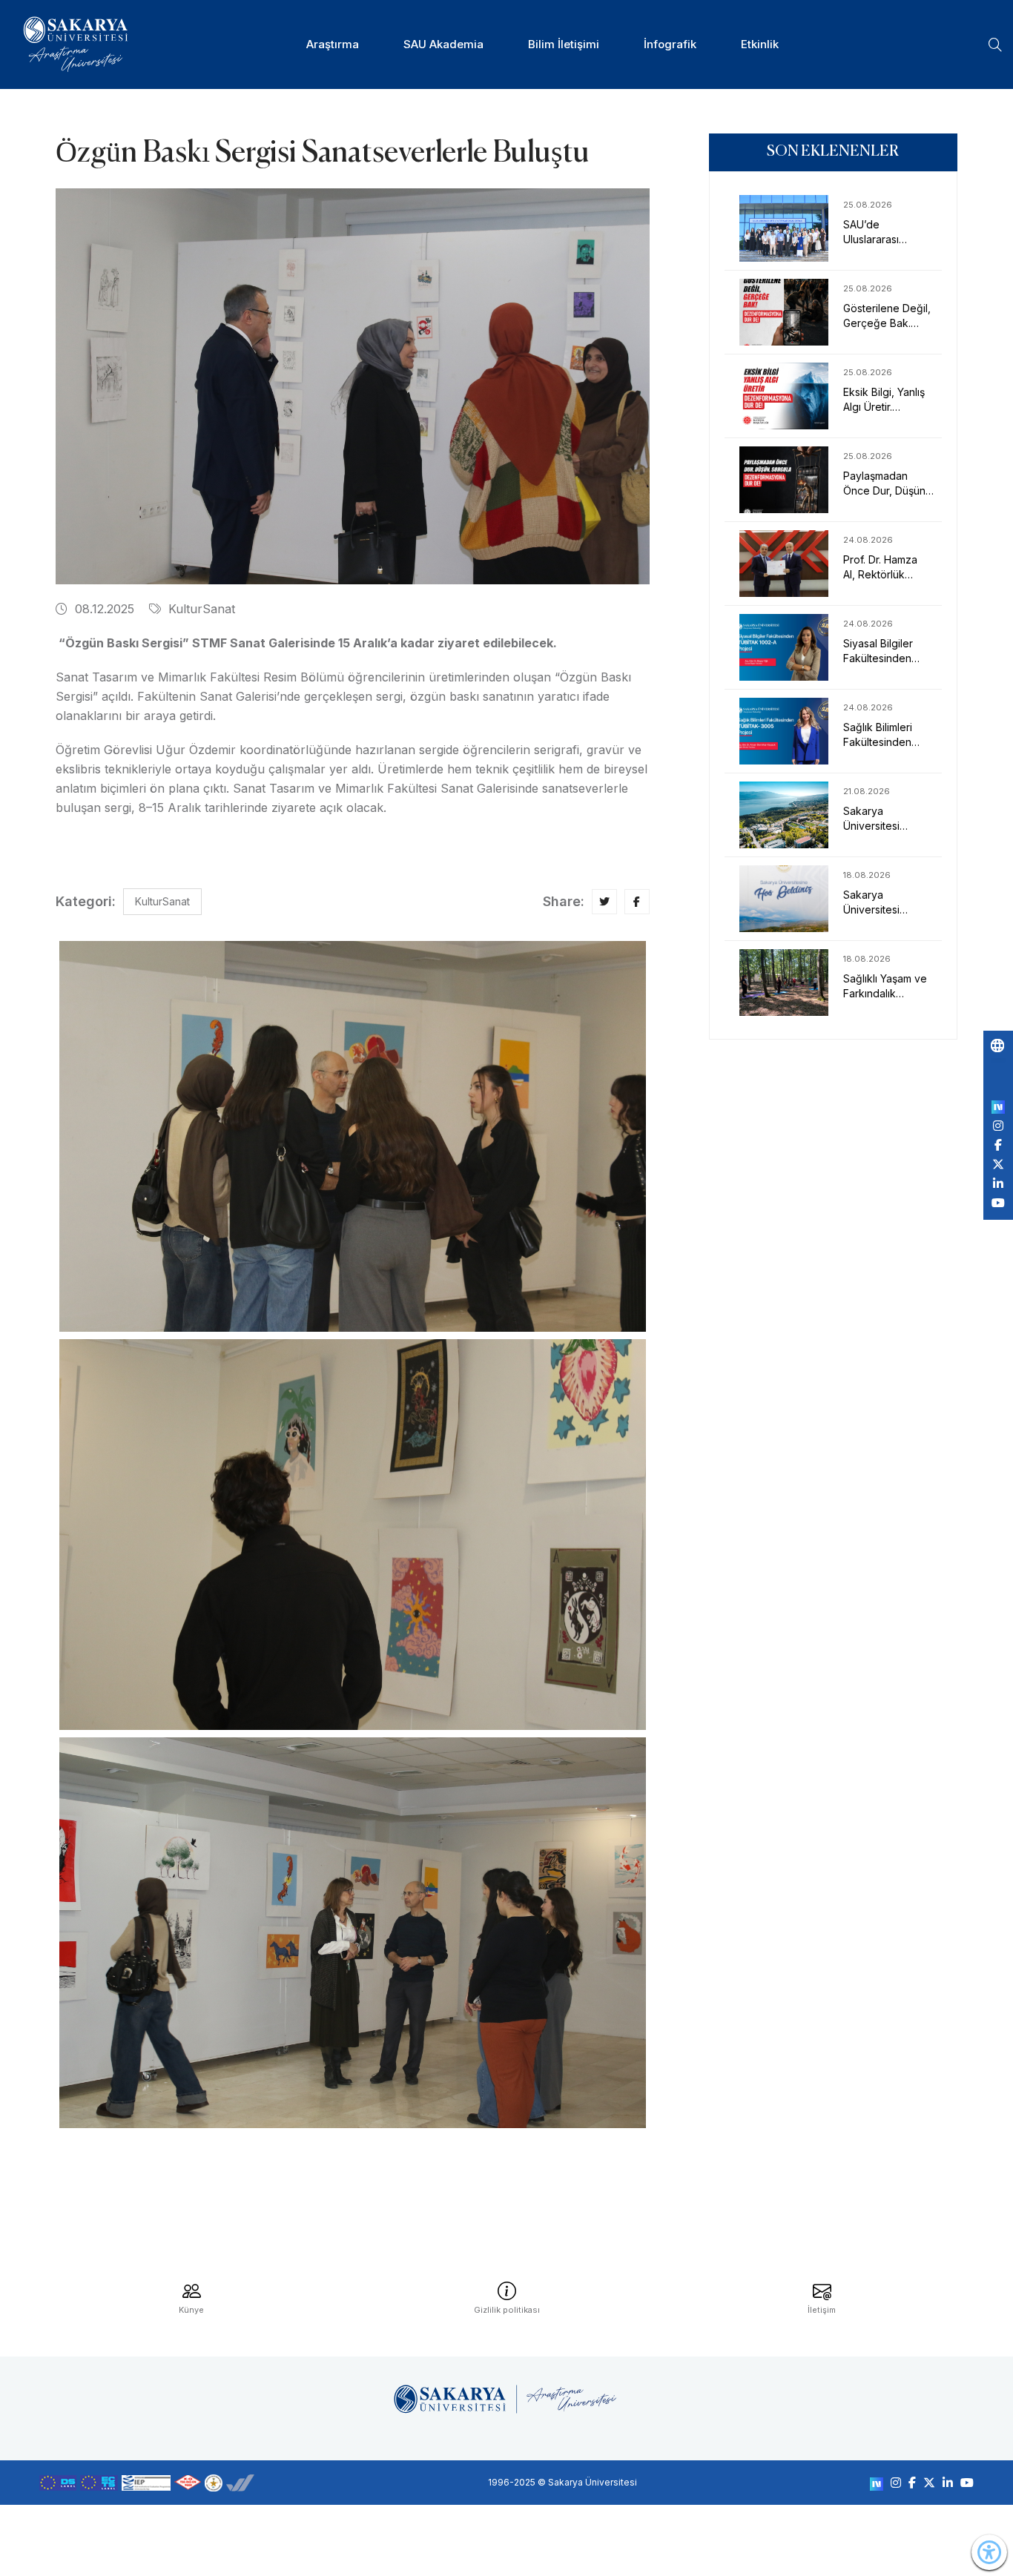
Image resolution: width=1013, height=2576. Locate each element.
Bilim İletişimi (564, 44)
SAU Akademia (443, 44)
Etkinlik (760, 44)
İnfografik (670, 44)
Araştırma (333, 44)
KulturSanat (202, 609)
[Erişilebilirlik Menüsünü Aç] (989, 2552)
